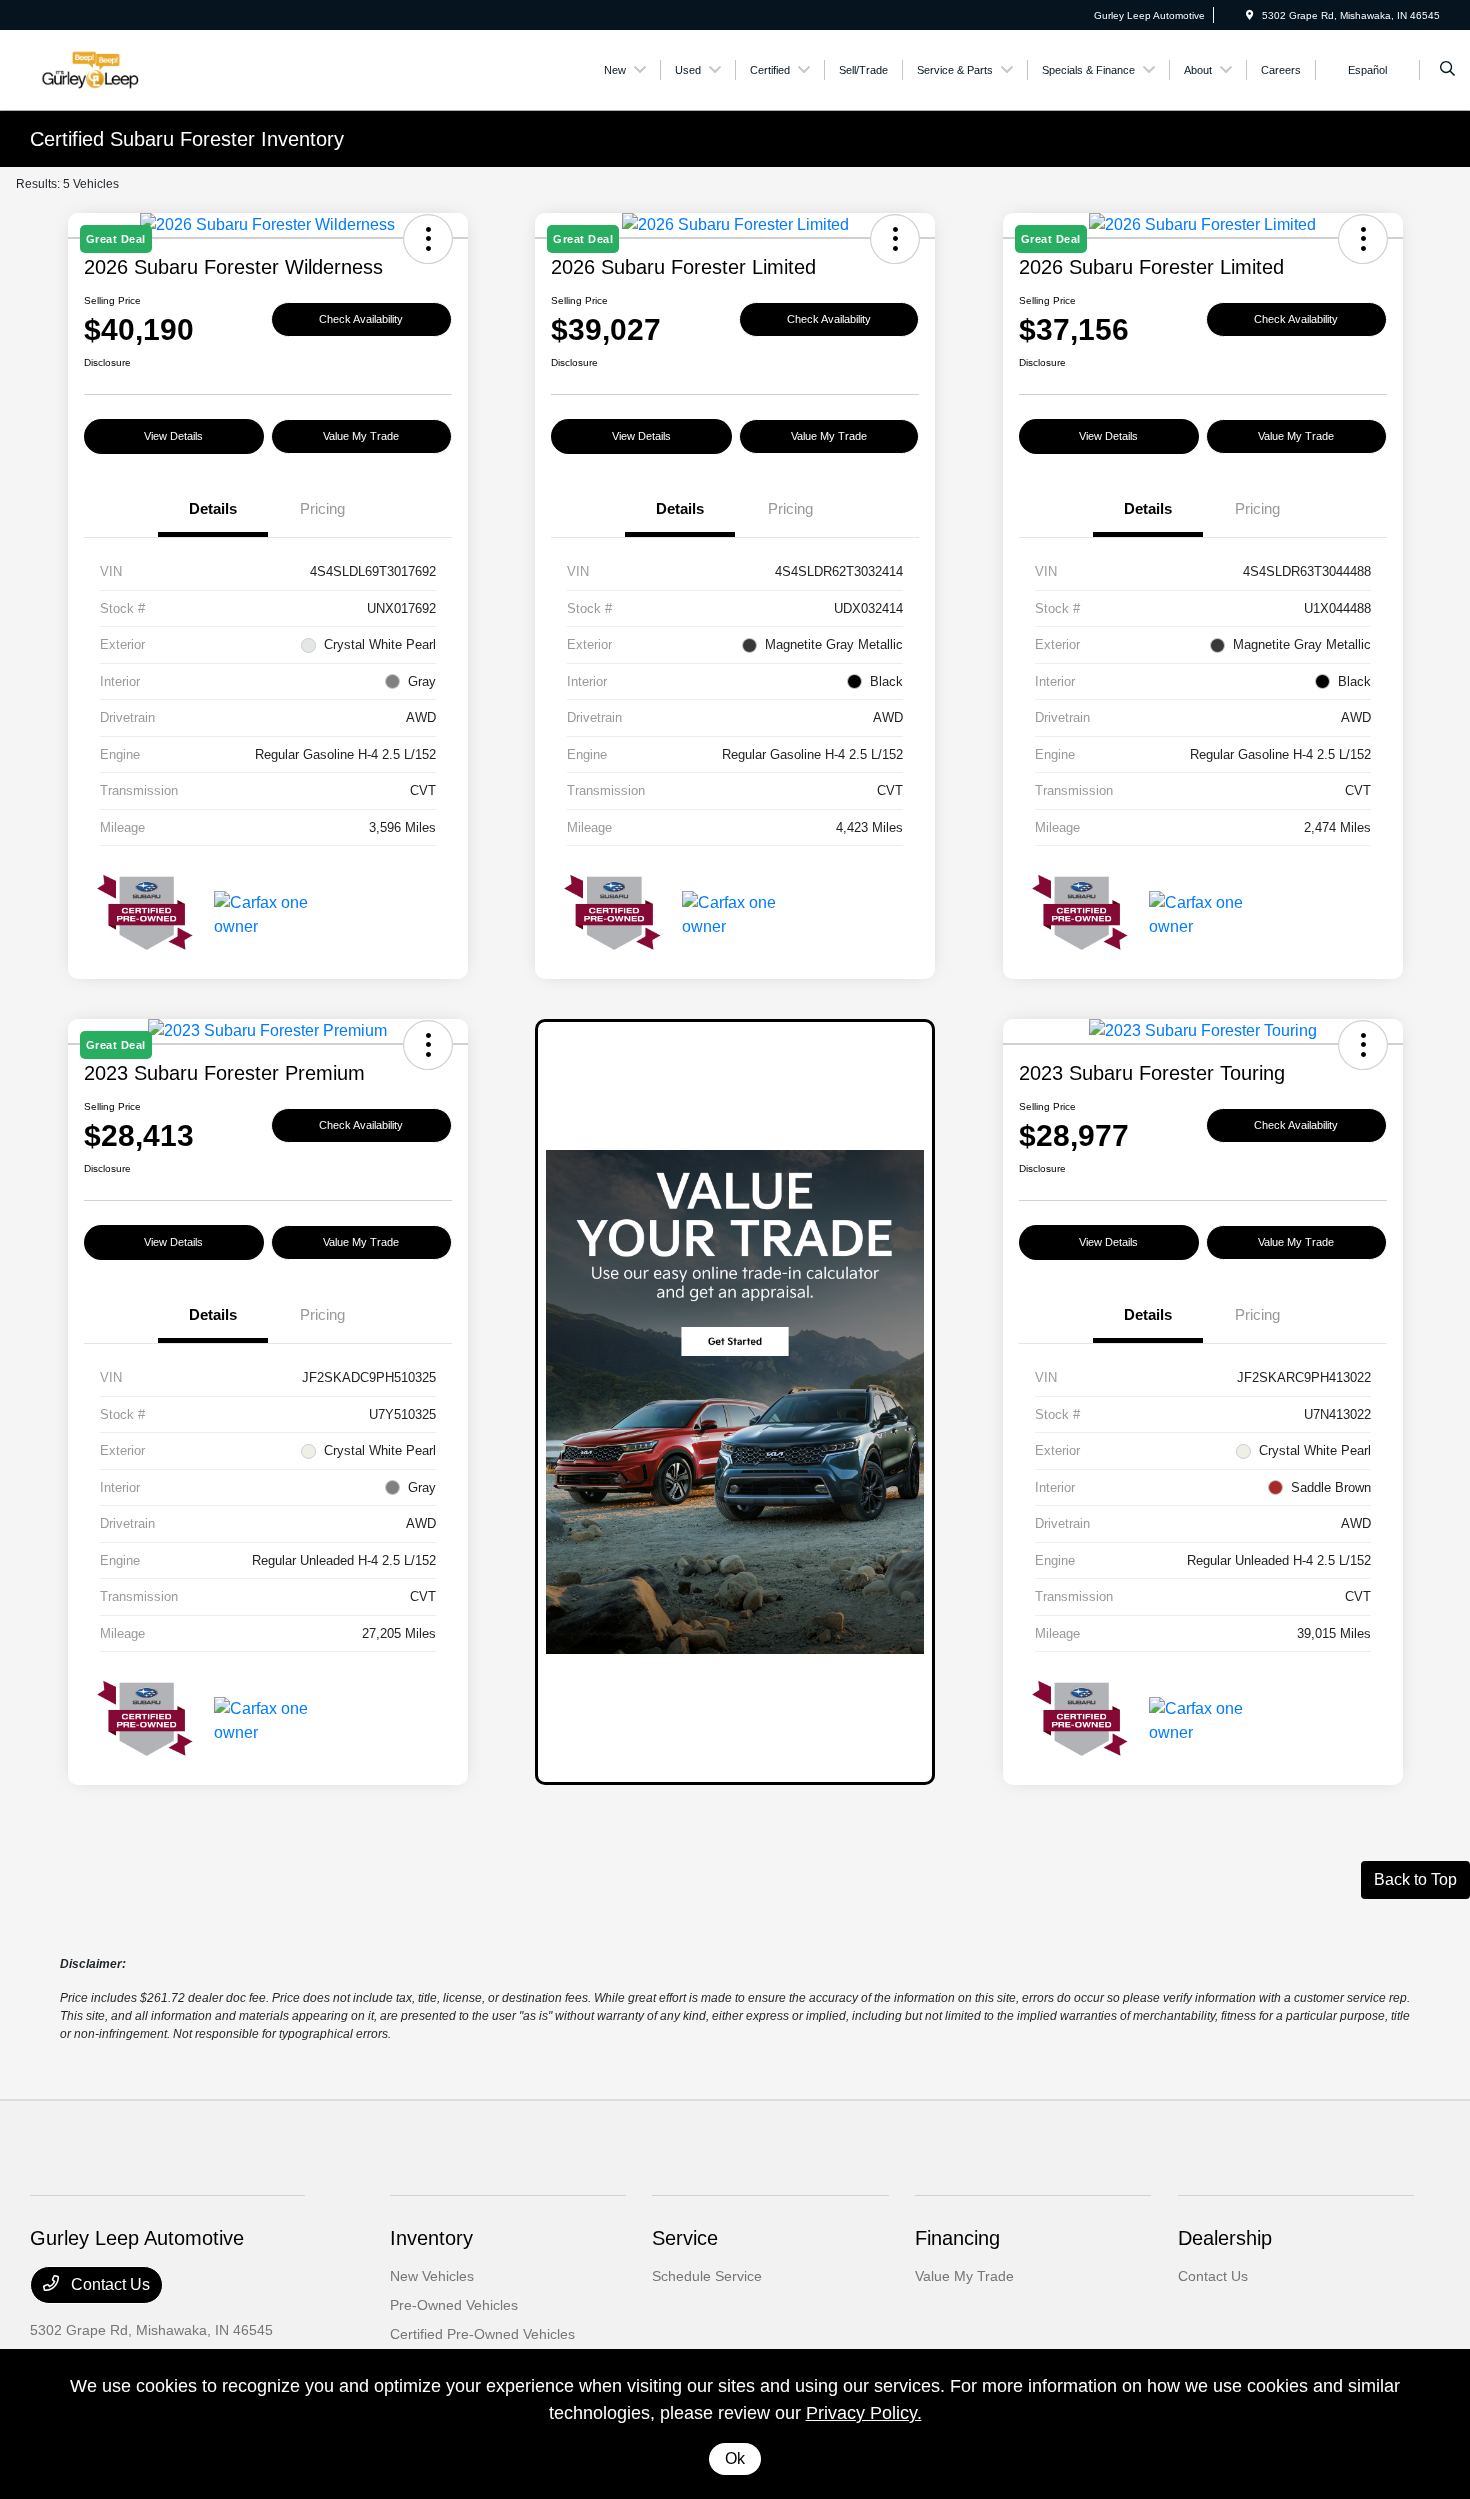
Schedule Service (707, 2276)
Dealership (1225, 2238)
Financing (957, 2238)
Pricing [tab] (322, 508)
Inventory (431, 2238)
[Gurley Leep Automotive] (120, 68)
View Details (173, 436)
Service (685, 2238)
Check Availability (361, 319)
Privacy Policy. (864, 2413)
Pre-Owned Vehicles (454, 2305)
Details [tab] (213, 508)
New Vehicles (432, 2276)
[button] (1363, 1045)
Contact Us (108, 2284)
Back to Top (1415, 1879)
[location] (1250, 15)
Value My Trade (361, 436)
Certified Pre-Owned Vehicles (482, 2334)
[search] (1447, 70)
